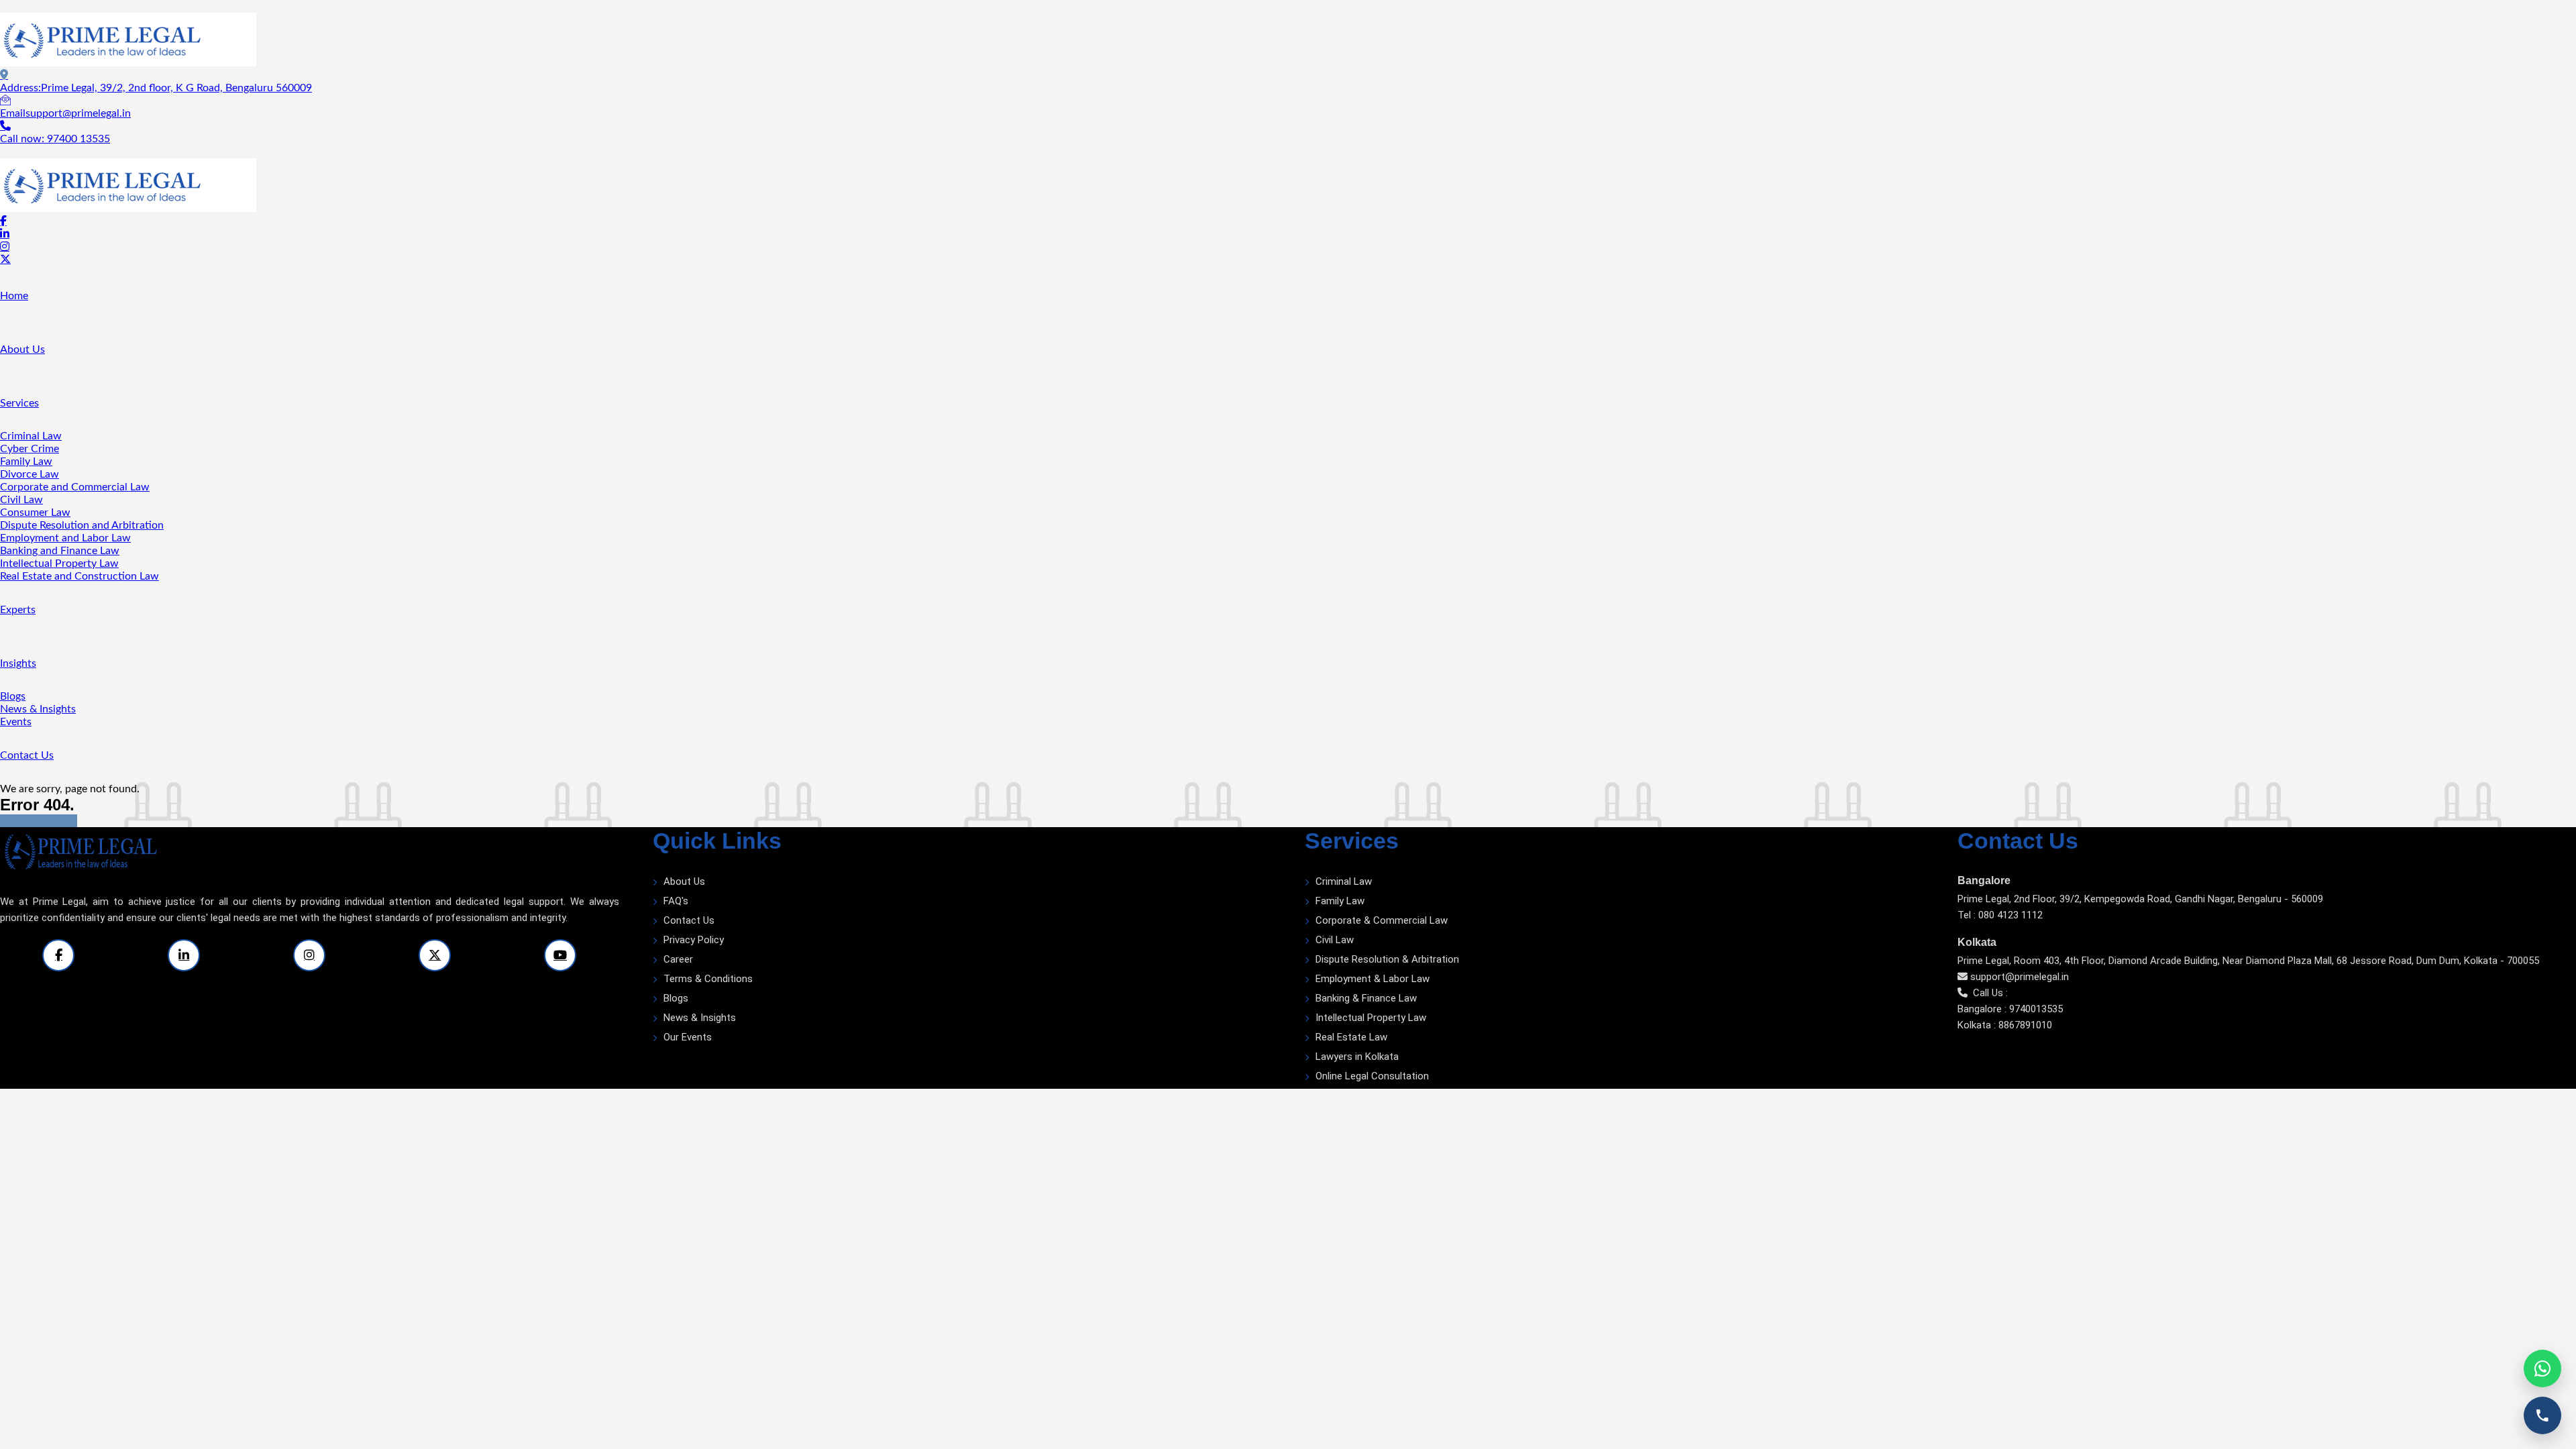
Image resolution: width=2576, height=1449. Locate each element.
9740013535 (2036, 1009)
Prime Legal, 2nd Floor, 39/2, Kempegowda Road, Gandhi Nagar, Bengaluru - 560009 (2140, 899)
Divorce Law (30, 474)
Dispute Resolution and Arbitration (82, 525)
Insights (18, 663)
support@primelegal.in (2020, 977)
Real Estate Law (1351, 1037)
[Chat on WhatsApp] (2542, 1368)
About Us (22, 350)
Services (19, 403)
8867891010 (2025, 1025)
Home (14, 296)
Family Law (26, 462)
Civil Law (21, 500)
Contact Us (27, 755)
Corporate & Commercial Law (1382, 920)
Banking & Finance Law (1366, 998)
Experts (18, 610)
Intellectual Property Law (59, 563)
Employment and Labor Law (65, 538)
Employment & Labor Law (1373, 979)
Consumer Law (35, 513)
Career (678, 959)
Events (16, 722)
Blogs (13, 696)
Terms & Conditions (708, 979)
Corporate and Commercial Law (75, 487)
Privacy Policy (694, 940)
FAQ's (676, 901)
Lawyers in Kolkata (1357, 1057)
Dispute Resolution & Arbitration (1387, 959)
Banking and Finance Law (60, 551)
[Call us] (2542, 1415)
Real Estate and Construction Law (79, 576)
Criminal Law (31, 436)
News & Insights (38, 709)
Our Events (688, 1037)
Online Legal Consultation (1372, 1076)
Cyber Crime (30, 449)
